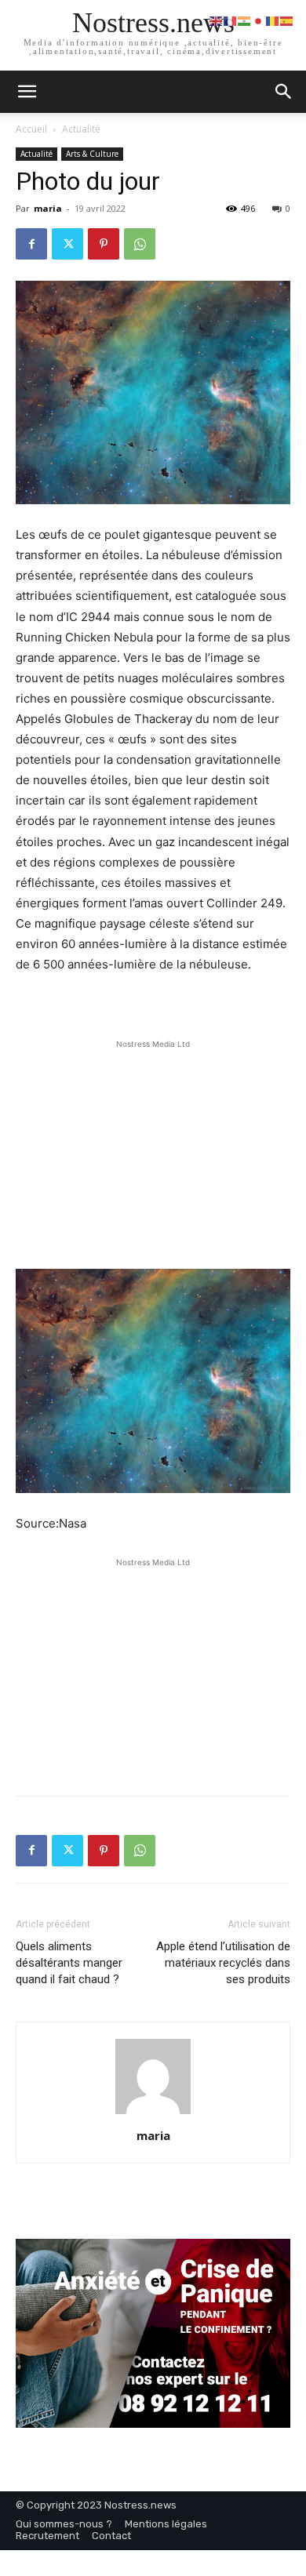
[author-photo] (153, 2114)
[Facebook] (31, 244)
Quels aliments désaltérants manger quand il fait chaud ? (69, 1963)
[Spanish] (287, 20)
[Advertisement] (153, 1150)
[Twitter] (67, 244)
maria (48, 208)
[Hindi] (245, 20)
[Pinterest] (104, 244)
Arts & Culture (92, 154)
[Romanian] (273, 20)
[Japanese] (259, 20)
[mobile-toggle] (27, 92)
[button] (284, 92)
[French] (231, 20)
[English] (217, 20)
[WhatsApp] (140, 244)
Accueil (31, 129)
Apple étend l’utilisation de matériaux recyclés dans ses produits (223, 1963)
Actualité (81, 129)
